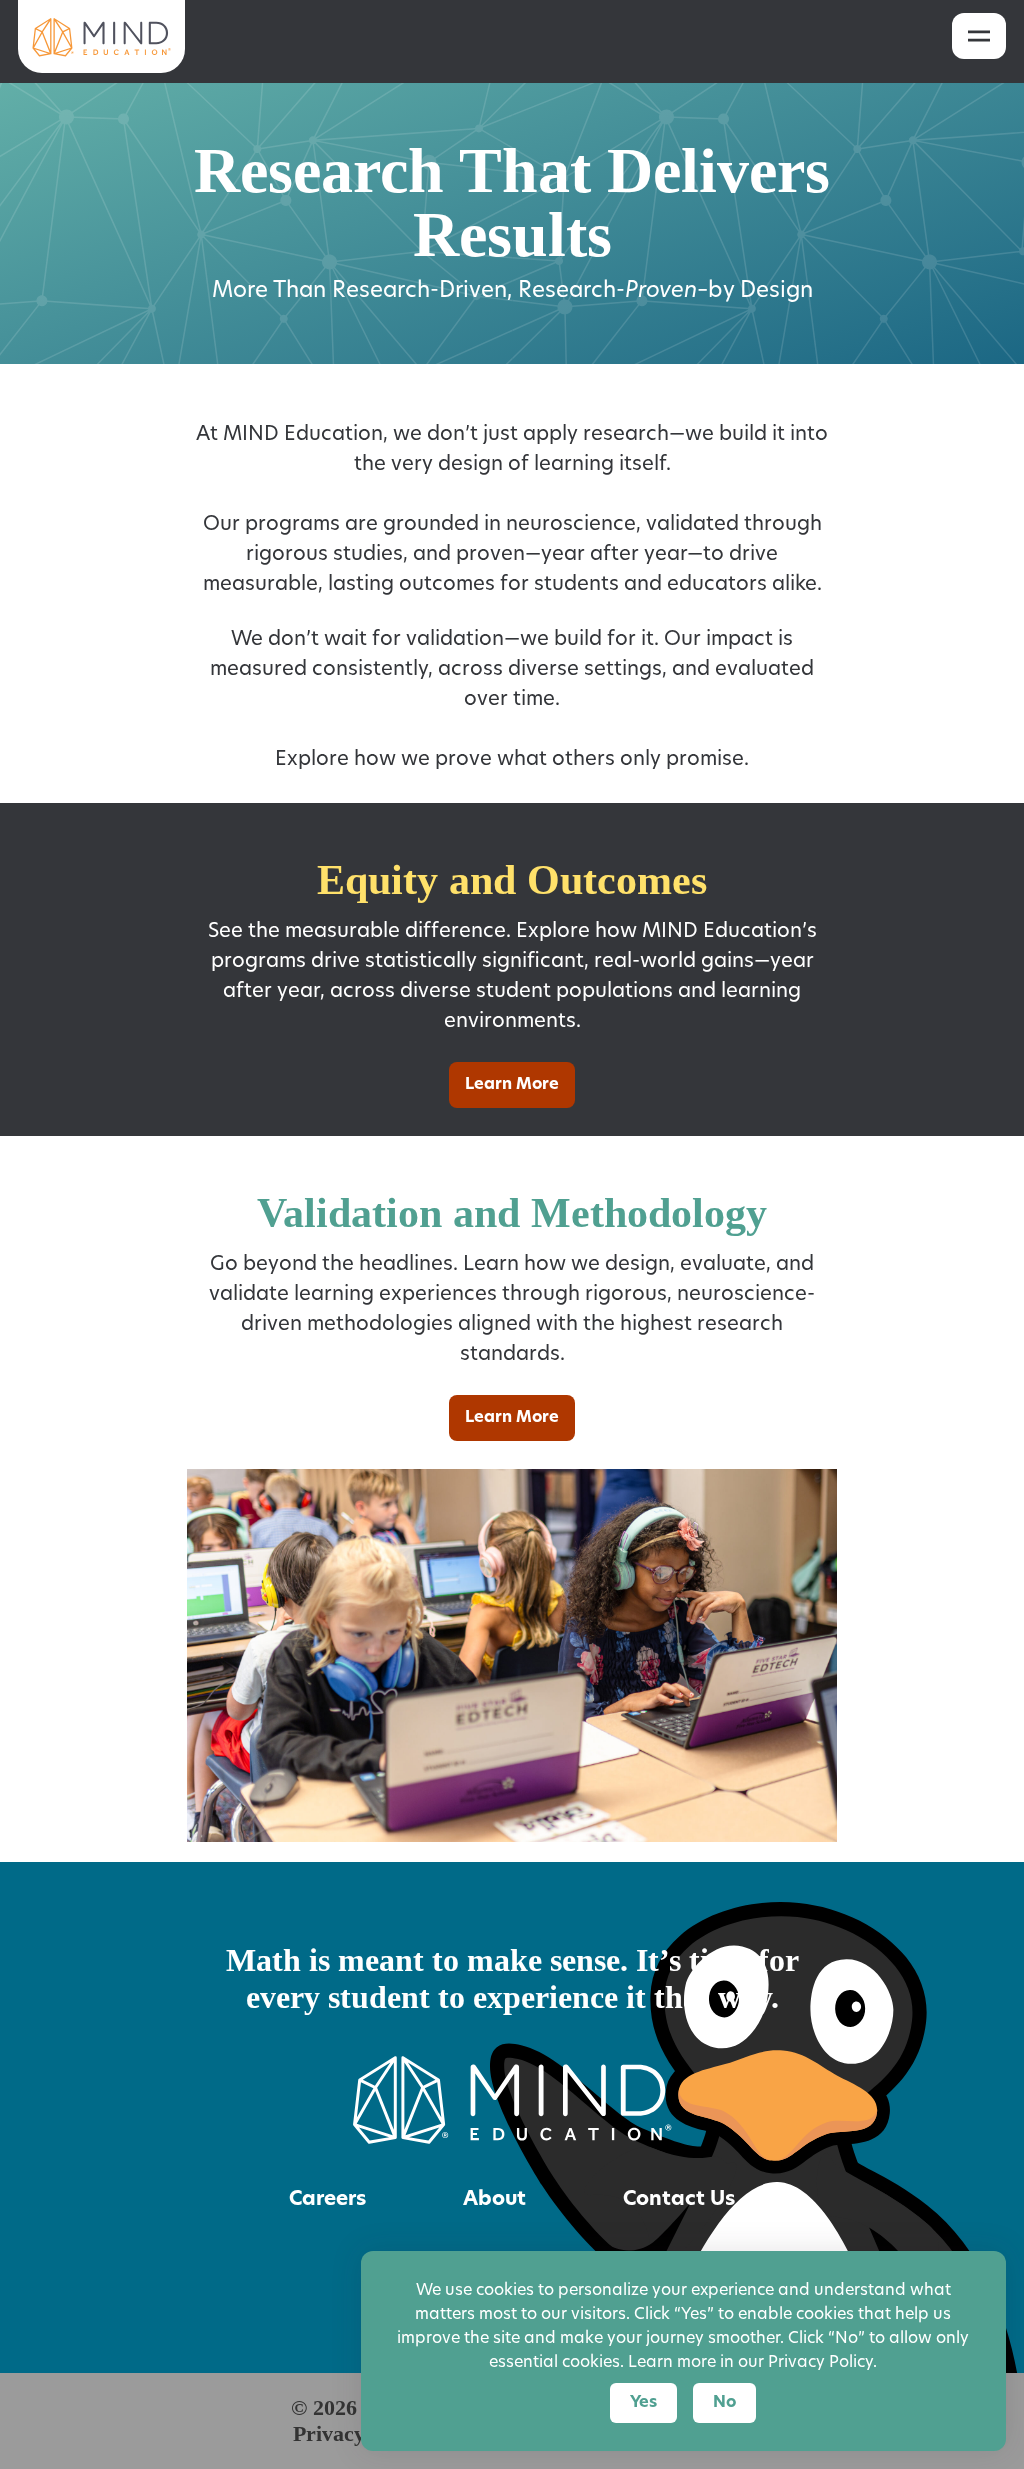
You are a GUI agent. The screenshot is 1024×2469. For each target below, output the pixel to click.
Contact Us (679, 2200)
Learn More (512, 1085)
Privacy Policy (820, 2363)
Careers (327, 2200)
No (724, 2403)
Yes (643, 2403)
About (494, 2200)
